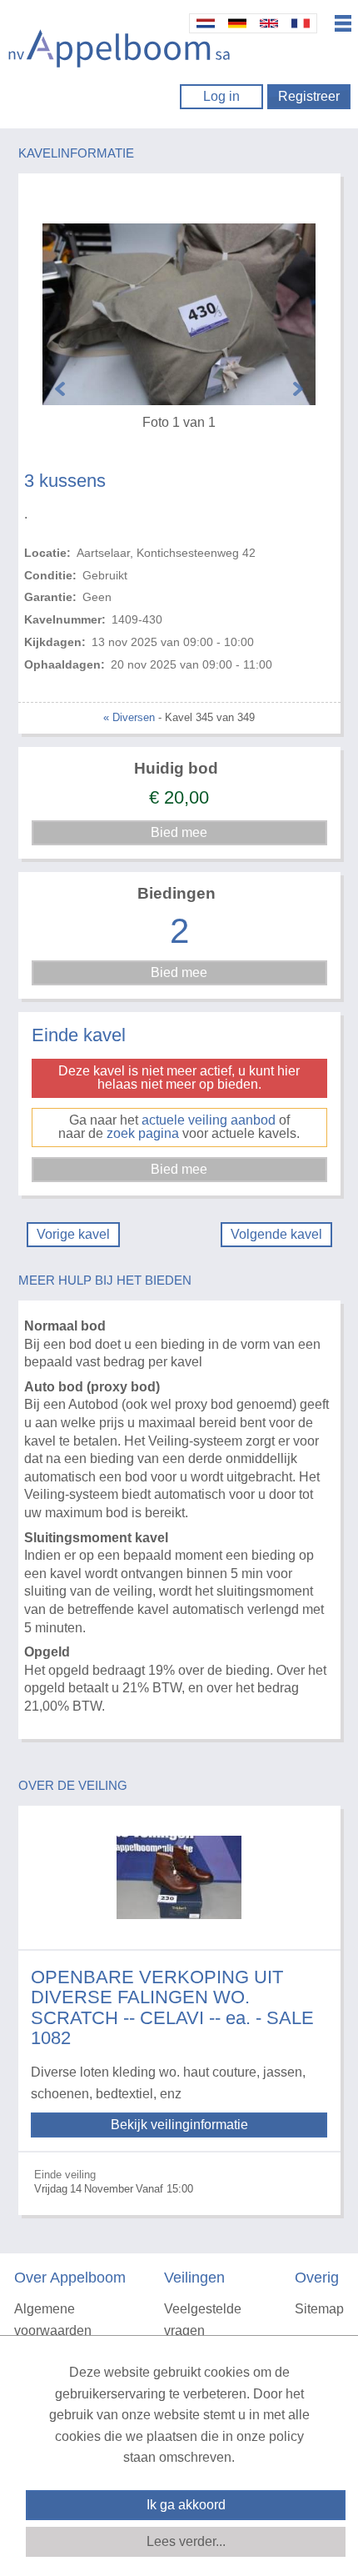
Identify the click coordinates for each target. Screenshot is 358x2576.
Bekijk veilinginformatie (179, 2125)
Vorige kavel (73, 1234)
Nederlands (206, 23)
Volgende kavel (276, 1234)
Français (301, 23)
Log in (221, 96)
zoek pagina (143, 1133)
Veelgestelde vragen (203, 2320)
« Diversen (129, 717)
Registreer (309, 96)
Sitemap (319, 2309)
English (269, 23)
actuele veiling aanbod (209, 1120)
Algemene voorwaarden (53, 2320)
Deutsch (237, 23)
